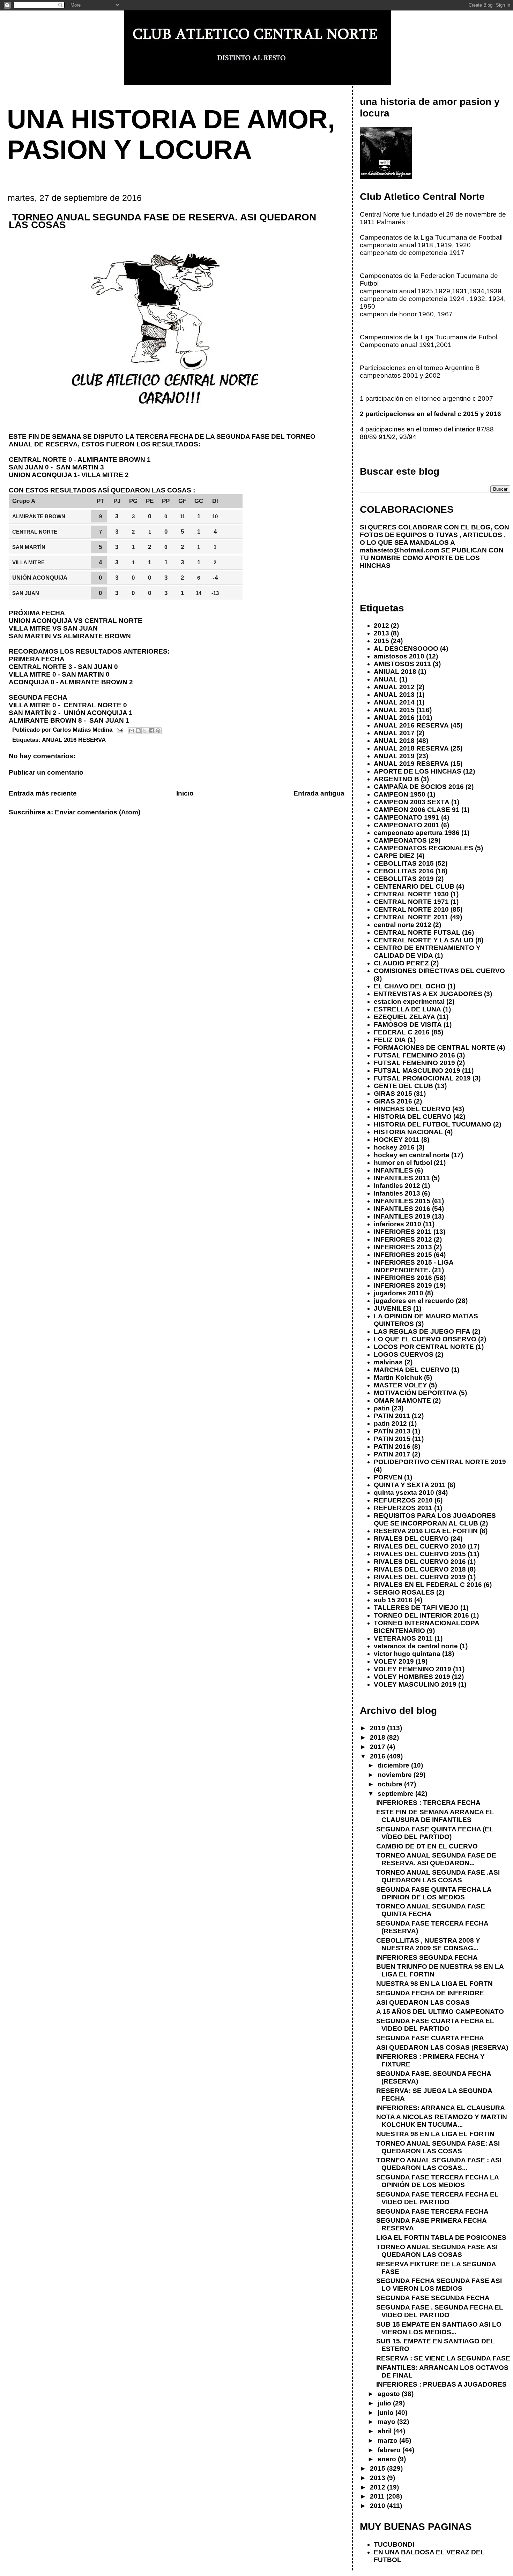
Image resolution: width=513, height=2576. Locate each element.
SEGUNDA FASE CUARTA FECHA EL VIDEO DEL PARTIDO (435, 2025)
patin (382, 1408)
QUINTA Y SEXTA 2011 (410, 1485)
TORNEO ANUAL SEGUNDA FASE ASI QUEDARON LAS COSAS (437, 2251)
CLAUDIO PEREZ (401, 963)
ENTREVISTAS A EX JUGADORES (428, 994)
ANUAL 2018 (394, 741)
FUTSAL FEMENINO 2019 (414, 1063)
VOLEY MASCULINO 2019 (415, 1684)
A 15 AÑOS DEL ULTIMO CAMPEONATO (440, 2012)
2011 (378, 2496)
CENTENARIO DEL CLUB (414, 886)
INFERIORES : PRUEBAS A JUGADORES (441, 2384)
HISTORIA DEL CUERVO (413, 1117)
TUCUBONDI (394, 2544)
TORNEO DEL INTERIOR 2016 (421, 1615)
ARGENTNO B (396, 779)
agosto (390, 2394)
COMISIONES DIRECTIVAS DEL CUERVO (439, 971)
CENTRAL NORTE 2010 (411, 909)
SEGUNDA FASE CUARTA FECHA (430, 2038)
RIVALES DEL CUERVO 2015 (420, 1554)
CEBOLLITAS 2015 (404, 863)
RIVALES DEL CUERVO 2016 (420, 1562)
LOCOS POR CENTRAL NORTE (424, 1347)
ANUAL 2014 (394, 702)
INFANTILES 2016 (402, 1209)
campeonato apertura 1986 (417, 833)
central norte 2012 (403, 925)
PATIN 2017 (392, 1454)
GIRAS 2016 (393, 1101)
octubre (391, 1784)
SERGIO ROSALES (404, 1592)
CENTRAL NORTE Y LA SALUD (424, 940)
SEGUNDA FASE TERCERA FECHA (432, 2211)
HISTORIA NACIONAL (408, 1132)
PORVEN (388, 1477)
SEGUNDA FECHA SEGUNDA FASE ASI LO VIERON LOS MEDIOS (439, 2285)
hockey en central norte (412, 1155)
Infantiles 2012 (397, 1186)
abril (385, 2431)
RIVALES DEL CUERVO (411, 1539)
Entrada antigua (319, 793)
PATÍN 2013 (392, 1431)
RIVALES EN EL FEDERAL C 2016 (428, 1585)
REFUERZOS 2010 (403, 1500)
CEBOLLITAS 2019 (404, 879)
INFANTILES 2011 (402, 1178)
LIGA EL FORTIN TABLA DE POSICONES (441, 2238)
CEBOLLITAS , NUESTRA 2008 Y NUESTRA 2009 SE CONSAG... (428, 1944)
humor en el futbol (403, 1163)
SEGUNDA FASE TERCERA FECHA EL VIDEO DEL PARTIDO (437, 2198)
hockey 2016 (394, 1147)
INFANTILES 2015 (402, 1201)
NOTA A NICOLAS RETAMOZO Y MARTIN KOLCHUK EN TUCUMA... (442, 2121)
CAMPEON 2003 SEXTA (412, 802)
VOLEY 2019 (394, 1661)
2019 (378, 1728)
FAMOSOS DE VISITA (408, 1025)
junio (386, 2413)
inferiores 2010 (397, 1224)
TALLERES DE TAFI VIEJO (416, 1608)
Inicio (185, 793)
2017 (378, 1747)
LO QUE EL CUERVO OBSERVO (425, 1339)
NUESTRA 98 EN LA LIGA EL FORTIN (435, 2134)
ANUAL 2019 (394, 756)
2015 (381, 641)
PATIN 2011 (392, 1416)
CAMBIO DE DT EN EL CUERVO (427, 1846)
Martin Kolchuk (398, 1377)
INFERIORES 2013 (403, 1247)
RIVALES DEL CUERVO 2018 (420, 1569)
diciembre (394, 1765)
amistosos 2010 (399, 656)
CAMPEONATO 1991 (407, 817)
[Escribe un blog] (138, 731)
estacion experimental (409, 1001)
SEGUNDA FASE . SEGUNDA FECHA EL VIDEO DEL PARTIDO (440, 2311)
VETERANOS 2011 (403, 1638)
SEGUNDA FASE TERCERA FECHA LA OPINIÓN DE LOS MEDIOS (437, 2181)
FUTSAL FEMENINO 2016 (414, 1055)
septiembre (396, 1794)
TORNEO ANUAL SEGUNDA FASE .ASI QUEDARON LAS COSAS (438, 1876)
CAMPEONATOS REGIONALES (423, 848)
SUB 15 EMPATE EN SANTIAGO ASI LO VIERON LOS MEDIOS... (439, 2328)
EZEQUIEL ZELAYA (404, 1017)
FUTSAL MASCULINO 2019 (417, 1071)
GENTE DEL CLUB (403, 1086)
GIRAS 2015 (393, 1094)
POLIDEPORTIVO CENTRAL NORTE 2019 (440, 1462)
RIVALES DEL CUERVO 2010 (420, 1546)
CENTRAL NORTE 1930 (411, 894)
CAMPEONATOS (400, 840)
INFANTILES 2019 (402, 1216)
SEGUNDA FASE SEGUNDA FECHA (433, 2298)
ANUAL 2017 (394, 733)
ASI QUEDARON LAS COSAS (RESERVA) (442, 2047)
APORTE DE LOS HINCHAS (418, 771)
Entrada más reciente (43, 793)
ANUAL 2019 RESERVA (411, 764)
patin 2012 (390, 1423)
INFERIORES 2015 (403, 1255)
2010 (378, 2506)
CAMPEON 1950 (400, 794)
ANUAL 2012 (394, 687)
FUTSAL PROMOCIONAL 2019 (422, 1078)
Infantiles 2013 (397, 1193)
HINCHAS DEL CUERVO (412, 1109)
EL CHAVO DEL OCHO (410, 986)
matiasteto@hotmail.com (400, 550)
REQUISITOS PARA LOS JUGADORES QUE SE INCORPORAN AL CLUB (435, 1519)
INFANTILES (393, 1170)
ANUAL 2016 (394, 718)
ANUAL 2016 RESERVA (74, 740)
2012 (381, 626)
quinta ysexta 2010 (404, 1493)
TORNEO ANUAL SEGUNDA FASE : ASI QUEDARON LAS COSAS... (439, 2164)
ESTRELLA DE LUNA (407, 1009)
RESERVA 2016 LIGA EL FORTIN (426, 1531)
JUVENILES (393, 1308)
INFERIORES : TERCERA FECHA (428, 1803)
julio (385, 2403)
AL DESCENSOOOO (406, 649)
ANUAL (386, 679)
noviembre (396, 1775)
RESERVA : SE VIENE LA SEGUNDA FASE (443, 2358)
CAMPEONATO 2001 (407, 825)
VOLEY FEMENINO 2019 (412, 1669)
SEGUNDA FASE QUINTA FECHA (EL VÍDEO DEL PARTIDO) (435, 1833)
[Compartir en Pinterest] (158, 731)
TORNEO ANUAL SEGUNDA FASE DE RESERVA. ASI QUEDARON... (436, 1859)
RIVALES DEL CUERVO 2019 (420, 1577)
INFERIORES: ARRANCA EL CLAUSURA (441, 2108)
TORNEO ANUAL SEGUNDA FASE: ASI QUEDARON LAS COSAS (438, 2147)
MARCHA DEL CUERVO (412, 1370)
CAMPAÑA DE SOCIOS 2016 (419, 787)
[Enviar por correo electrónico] (132, 731)
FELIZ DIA (390, 1040)
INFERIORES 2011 (403, 1232)
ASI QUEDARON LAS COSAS (423, 2002)
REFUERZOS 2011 (403, 1508)
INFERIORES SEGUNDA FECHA (427, 1957)
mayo (387, 2422)
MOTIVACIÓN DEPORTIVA (415, 1393)
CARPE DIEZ (394, 856)
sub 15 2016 (393, 1600)
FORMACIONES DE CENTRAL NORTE (434, 1048)
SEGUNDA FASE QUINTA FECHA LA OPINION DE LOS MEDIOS (434, 1893)
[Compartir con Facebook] (151, 731)
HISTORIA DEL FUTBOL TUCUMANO (433, 1124)
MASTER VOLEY (400, 1385)
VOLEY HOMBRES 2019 (412, 1677)
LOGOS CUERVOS (404, 1354)
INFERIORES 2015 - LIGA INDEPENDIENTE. (414, 1266)
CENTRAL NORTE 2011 (411, 917)
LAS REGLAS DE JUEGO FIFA (422, 1331)
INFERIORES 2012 (403, 1239)
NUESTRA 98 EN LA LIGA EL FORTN (434, 1984)
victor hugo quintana (407, 1654)
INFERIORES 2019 (403, 1285)
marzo (388, 2441)
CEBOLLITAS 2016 (404, 871)
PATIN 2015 (392, 1439)
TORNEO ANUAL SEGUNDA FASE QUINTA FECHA (431, 1910)
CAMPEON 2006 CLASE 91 (417, 810)
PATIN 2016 (392, 1447)
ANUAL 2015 (394, 710)
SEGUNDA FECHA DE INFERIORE (430, 1993)
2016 (378, 1756)
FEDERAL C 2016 (402, 1032)
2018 (378, 1737)
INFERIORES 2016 (403, 1278)
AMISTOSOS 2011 (402, 664)
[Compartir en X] (145, 731)
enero (388, 2459)
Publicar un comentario (46, 772)
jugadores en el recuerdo (414, 1301)
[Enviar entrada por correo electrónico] (120, 730)
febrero (390, 2450)
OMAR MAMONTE (402, 1400)
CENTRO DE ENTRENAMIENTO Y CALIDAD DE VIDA (427, 952)
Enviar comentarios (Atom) (98, 812)
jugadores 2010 (399, 1293)
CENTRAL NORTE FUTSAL (417, 932)
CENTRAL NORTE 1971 (411, 902)
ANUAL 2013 (394, 695)
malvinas (388, 1362)
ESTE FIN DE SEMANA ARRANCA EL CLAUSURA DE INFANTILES (435, 1816)
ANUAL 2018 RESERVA (411, 748)
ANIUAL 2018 (395, 672)
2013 (381, 633)
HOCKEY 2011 (397, 1140)
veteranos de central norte (416, 1646)
